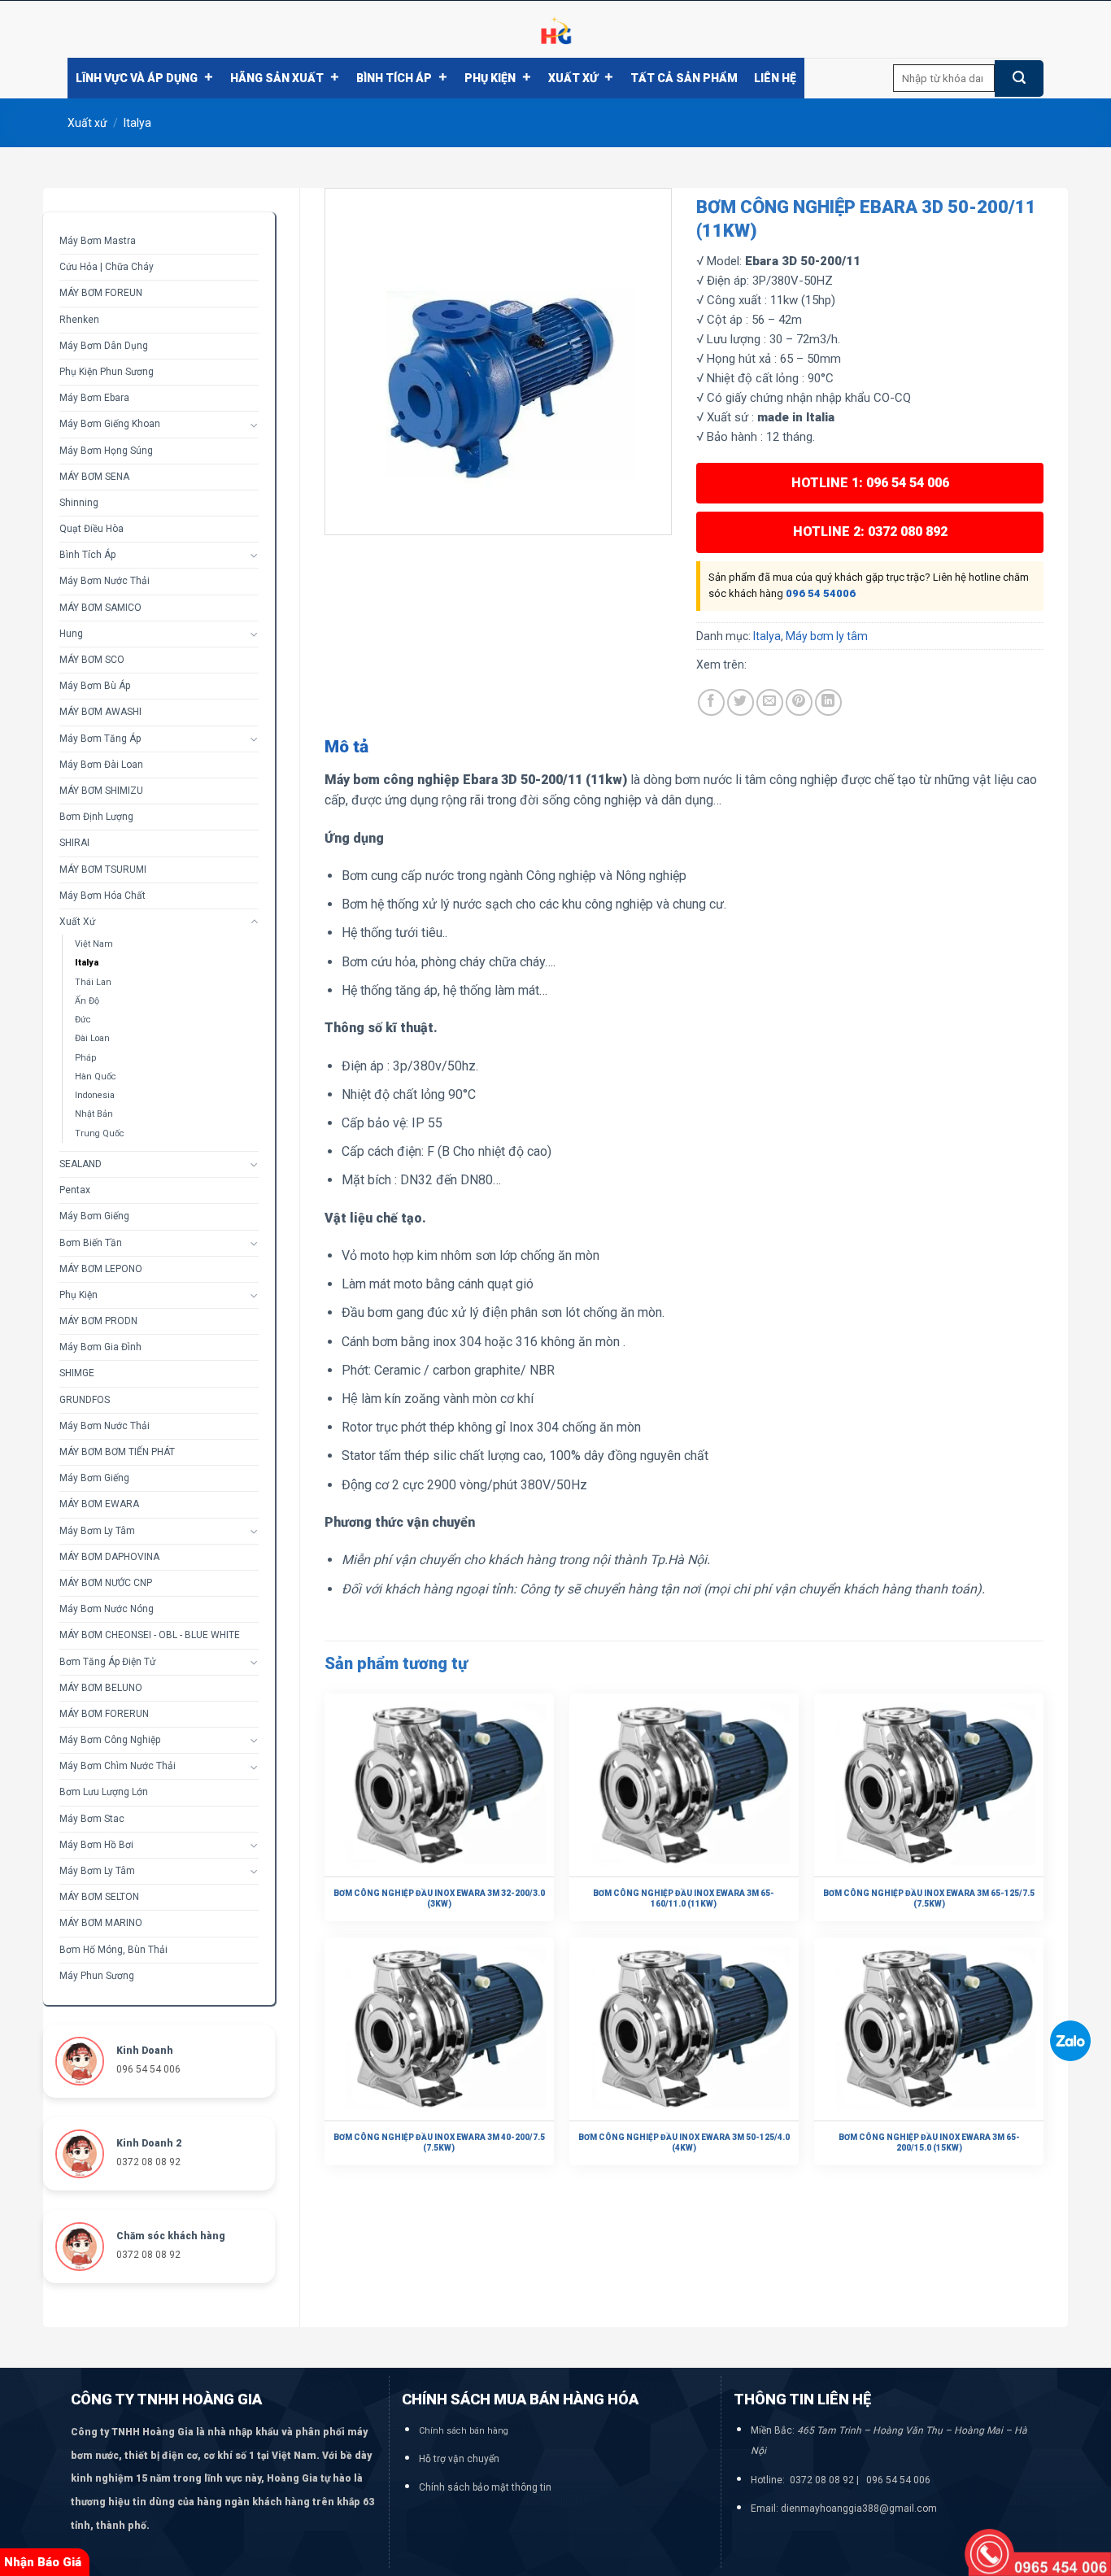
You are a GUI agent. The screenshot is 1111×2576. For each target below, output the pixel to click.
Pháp (85, 1058)
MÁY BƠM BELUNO (101, 1688)
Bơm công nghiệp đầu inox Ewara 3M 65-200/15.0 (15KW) (929, 2142)
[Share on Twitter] (741, 702)
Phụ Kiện (490, 78)
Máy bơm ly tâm (97, 1531)
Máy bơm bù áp (95, 686)
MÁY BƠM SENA (94, 477)
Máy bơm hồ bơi (96, 1845)
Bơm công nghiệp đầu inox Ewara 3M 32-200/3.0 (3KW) (439, 1898)
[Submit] (1019, 78)
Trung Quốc (100, 1133)
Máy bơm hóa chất (102, 896)
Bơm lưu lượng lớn (104, 1792)
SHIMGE (77, 1373)
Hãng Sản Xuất (277, 78)
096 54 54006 (821, 593)
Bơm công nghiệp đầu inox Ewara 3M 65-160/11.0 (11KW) (684, 1898)
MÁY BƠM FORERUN (104, 1714)
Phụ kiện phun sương (107, 372)
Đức (83, 1020)
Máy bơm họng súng (106, 451)
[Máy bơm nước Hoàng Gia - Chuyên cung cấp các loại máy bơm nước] (555, 29)
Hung (71, 634)
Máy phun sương (97, 1976)
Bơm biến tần (91, 1243)
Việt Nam (94, 944)
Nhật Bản (94, 1114)
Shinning (79, 503)
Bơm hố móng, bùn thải (113, 1950)
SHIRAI (74, 843)
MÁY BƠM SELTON (99, 1897)
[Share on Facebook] (711, 702)
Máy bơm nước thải (105, 581)
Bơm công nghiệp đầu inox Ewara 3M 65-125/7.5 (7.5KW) (929, 1898)
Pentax (75, 1190)
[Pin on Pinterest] (799, 702)
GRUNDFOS (85, 1400)
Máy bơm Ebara (94, 398)
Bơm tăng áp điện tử (107, 1662)
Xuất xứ (573, 78)
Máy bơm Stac (92, 1819)
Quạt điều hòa (91, 529)
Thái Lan (93, 982)
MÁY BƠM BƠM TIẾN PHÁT (117, 1452)
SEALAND (81, 1164)
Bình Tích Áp (394, 78)
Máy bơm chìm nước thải (118, 1766)
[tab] (346, 748)
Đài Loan (92, 1038)
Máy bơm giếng (94, 1216)
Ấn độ (87, 1001)
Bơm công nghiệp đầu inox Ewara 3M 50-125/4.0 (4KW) (684, 2142)
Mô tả (346, 747)
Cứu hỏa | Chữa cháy (107, 267)
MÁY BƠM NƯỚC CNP (106, 1583)
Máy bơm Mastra (98, 241)
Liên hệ (775, 78)
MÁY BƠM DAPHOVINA (109, 1557)
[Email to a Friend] (770, 702)
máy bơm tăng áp (100, 739)
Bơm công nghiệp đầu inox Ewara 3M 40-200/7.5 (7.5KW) (439, 2142)
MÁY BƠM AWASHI (100, 712)
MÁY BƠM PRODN (98, 1321)
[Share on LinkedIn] (828, 702)
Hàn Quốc (96, 1077)
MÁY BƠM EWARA (99, 1504)
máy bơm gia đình (100, 1347)
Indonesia (95, 1095)
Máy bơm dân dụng (104, 346)
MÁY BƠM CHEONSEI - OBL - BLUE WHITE (150, 1635)
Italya (137, 123)
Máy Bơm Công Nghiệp (110, 1740)
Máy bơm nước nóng (107, 1609)
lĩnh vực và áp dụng (137, 78)
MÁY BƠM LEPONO (101, 1269)
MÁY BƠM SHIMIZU (101, 791)
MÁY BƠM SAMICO (100, 608)
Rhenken (79, 320)
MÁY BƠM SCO (92, 660)
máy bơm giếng (94, 1478)
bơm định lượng (96, 817)
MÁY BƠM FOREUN (101, 293)
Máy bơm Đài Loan (101, 765)
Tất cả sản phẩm (684, 78)
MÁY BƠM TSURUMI (103, 870)
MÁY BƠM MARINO (101, 1923)
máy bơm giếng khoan (110, 424)
